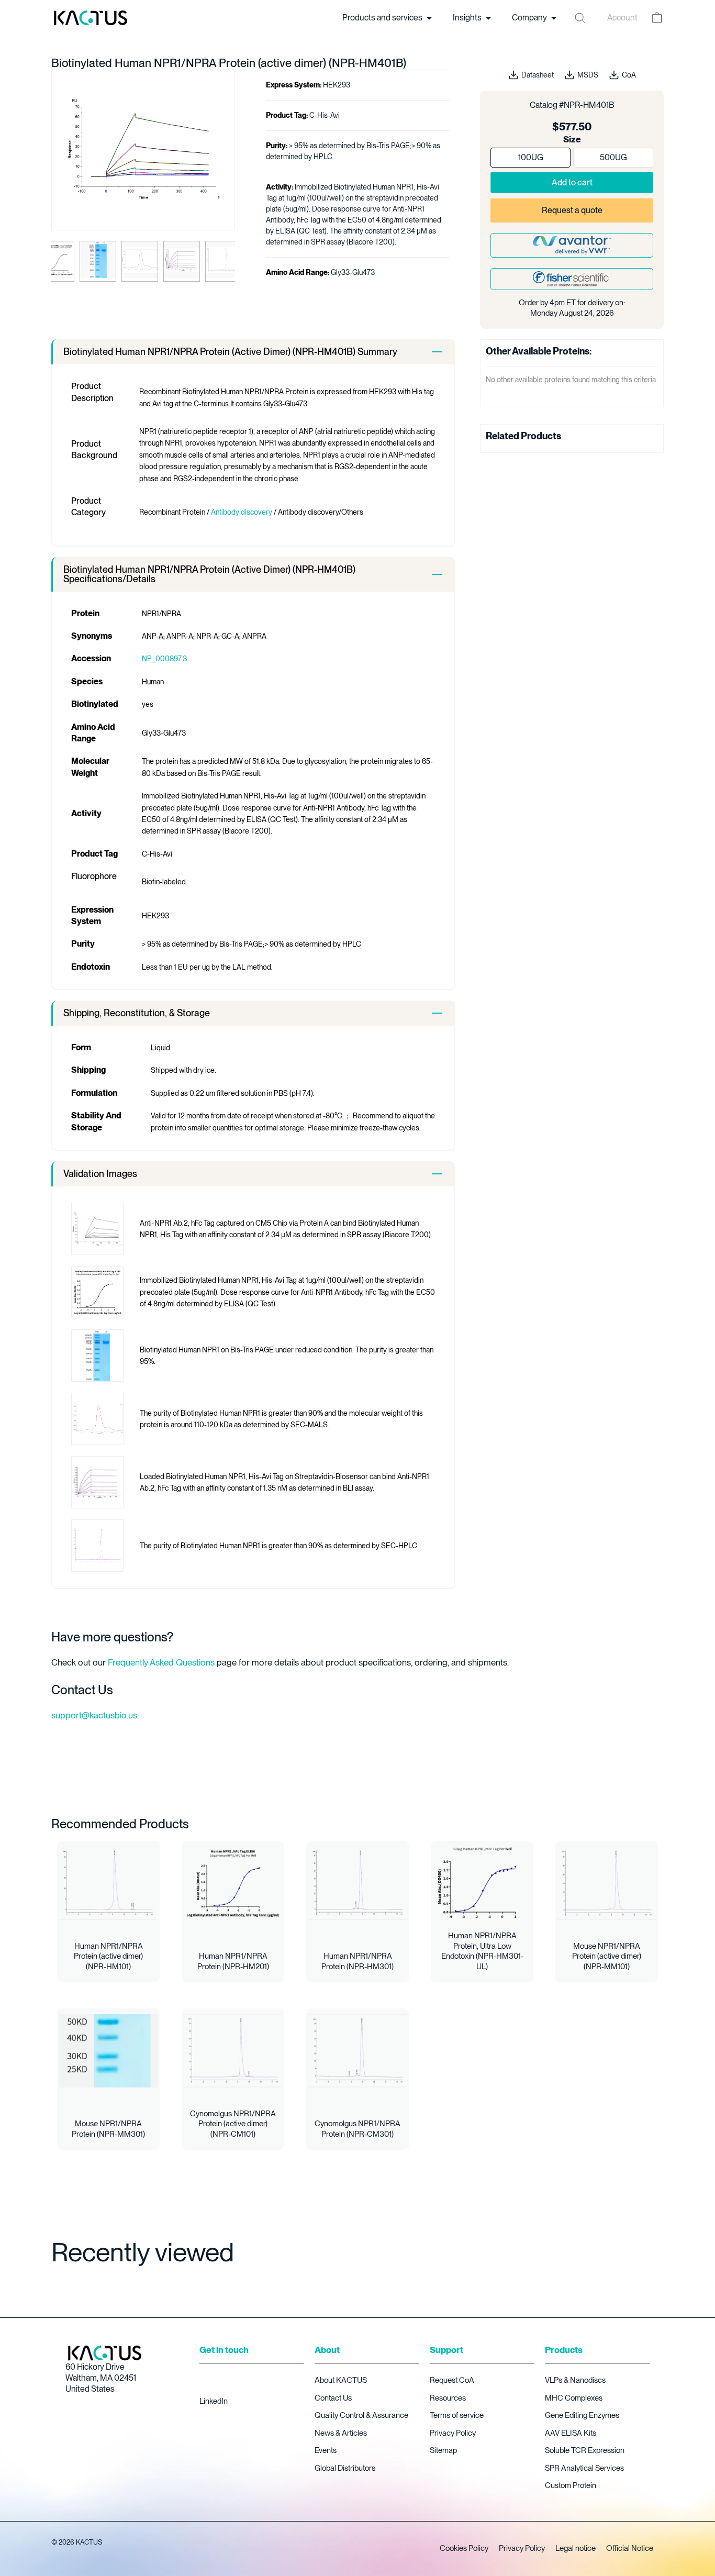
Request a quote (572, 210)
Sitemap (443, 2450)
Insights (468, 18)
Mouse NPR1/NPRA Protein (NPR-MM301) (108, 2129)
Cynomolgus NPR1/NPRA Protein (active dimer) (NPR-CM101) (233, 2124)
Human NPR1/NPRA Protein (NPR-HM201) (233, 1961)
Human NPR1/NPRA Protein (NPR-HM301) (357, 1961)
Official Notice (630, 2548)
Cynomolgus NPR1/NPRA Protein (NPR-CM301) (357, 2129)
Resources (448, 2398)
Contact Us (333, 2398)
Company (530, 18)
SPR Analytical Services (584, 2468)
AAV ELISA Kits (571, 2433)
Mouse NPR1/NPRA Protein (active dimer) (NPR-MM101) (607, 1956)
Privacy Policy (453, 2433)
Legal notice (576, 2548)
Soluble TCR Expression (585, 2450)
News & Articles (341, 2433)
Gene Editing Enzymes (582, 2415)
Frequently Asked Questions (161, 1662)
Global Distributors (345, 2468)
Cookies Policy (464, 2548)
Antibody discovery (242, 512)
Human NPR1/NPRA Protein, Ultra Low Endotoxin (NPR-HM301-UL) (482, 1951)
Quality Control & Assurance (361, 2415)
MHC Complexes (574, 2398)
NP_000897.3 (164, 659)
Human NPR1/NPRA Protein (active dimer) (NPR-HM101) (108, 1956)
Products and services (383, 18)
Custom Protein (571, 2485)
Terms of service (457, 2415)
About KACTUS (341, 2380)
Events (326, 2450)
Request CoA (452, 2380)
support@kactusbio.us (94, 1715)
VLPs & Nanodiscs (575, 2380)
